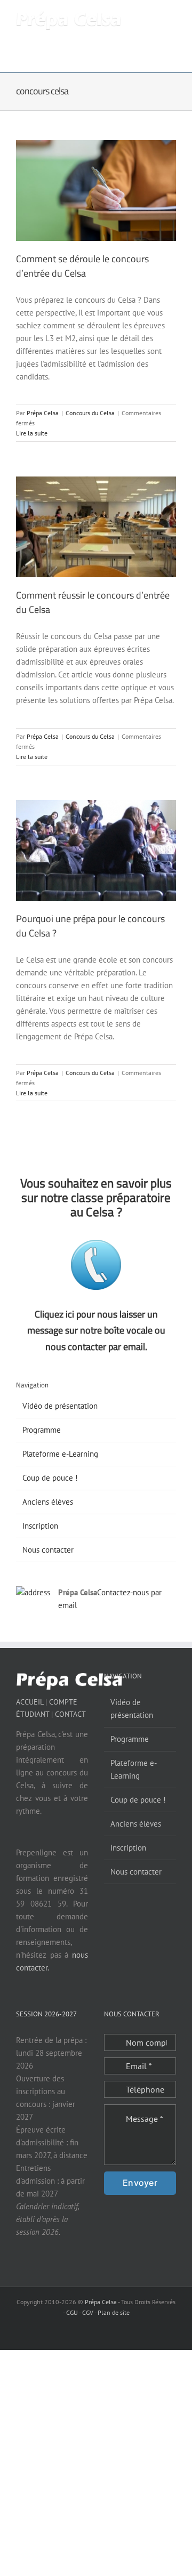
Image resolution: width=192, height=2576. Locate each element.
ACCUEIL (30, 1702)
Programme (42, 1430)
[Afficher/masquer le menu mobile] (172, 16)
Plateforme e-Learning (60, 1454)
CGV (88, 2312)
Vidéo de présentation (60, 1406)
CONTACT (70, 1714)
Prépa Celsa (43, 413)
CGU (72, 2312)
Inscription (40, 1526)
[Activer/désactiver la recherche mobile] (153, 16)
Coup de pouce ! (50, 1478)
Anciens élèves (48, 1502)
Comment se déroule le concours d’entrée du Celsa (82, 266)
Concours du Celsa (90, 413)
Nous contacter (48, 1550)
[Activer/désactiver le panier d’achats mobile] (133, 16)
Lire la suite (32, 433)
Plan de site (114, 2312)
